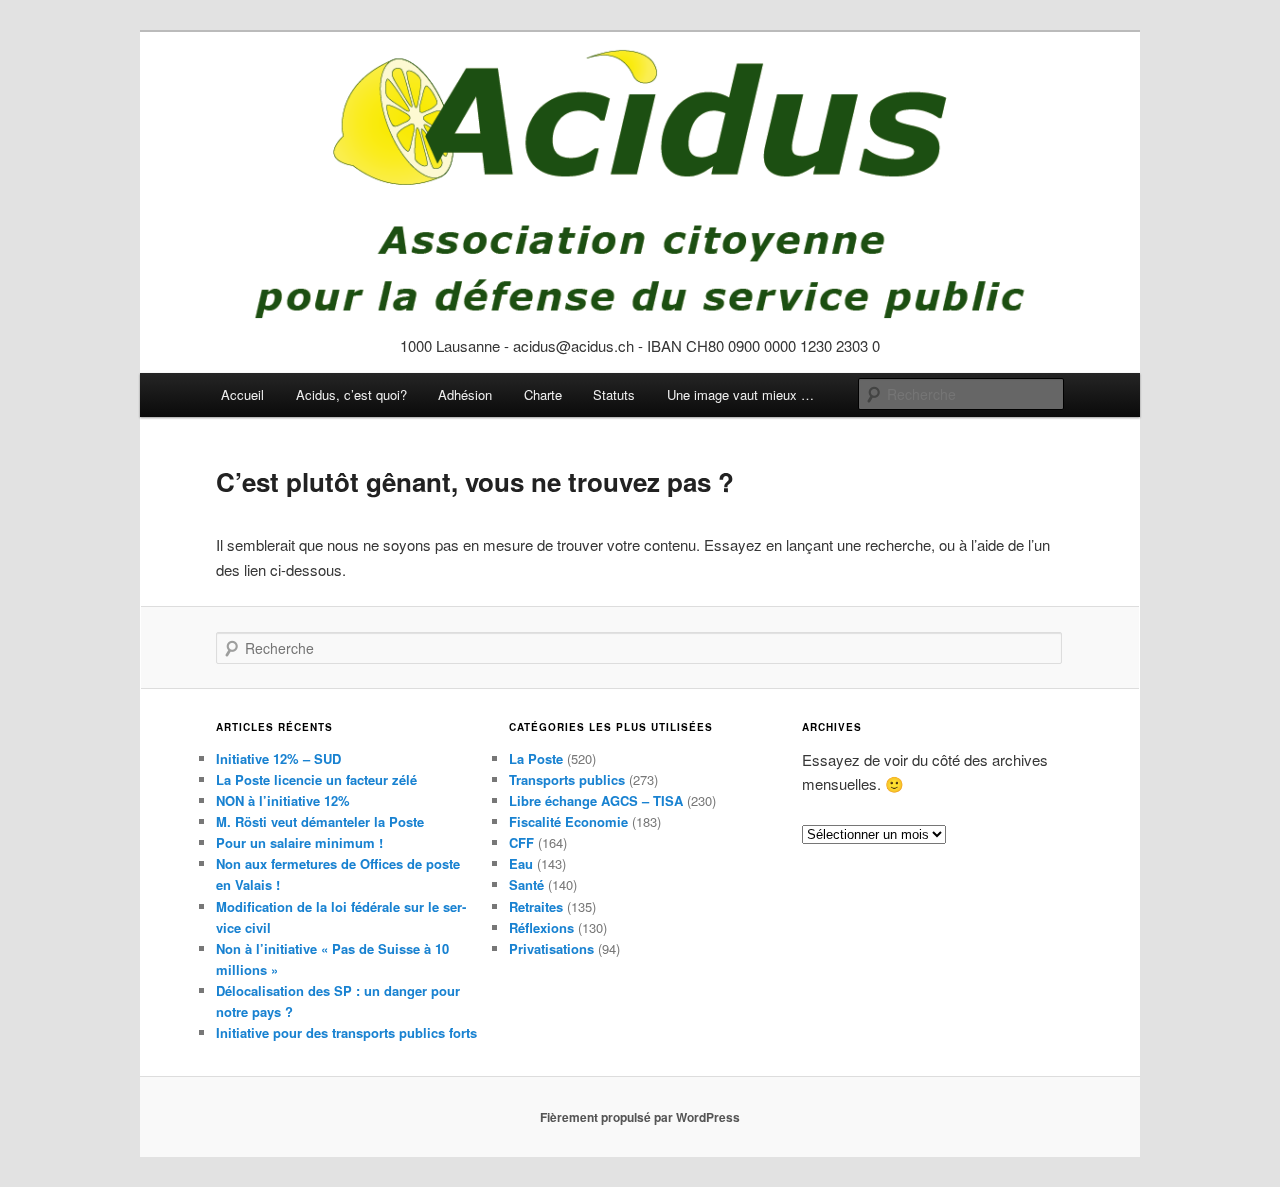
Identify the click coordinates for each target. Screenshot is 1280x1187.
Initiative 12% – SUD (278, 758)
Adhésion (465, 394)
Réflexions (541, 927)
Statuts (614, 394)
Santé (526, 884)
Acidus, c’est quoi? (351, 394)
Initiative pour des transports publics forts (346, 1032)
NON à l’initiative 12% (283, 800)
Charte (543, 394)
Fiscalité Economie (568, 821)
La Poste (536, 758)
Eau (521, 863)
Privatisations (551, 948)
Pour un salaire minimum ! (299, 842)
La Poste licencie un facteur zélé (316, 779)
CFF (521, 842)
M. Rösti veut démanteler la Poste (320, 821)
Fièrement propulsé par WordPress (640, 1117)
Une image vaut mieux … (740, 394)
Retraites (536, 906)
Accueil (242, 394)
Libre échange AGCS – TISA (596, 800)
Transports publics (567, 779)
